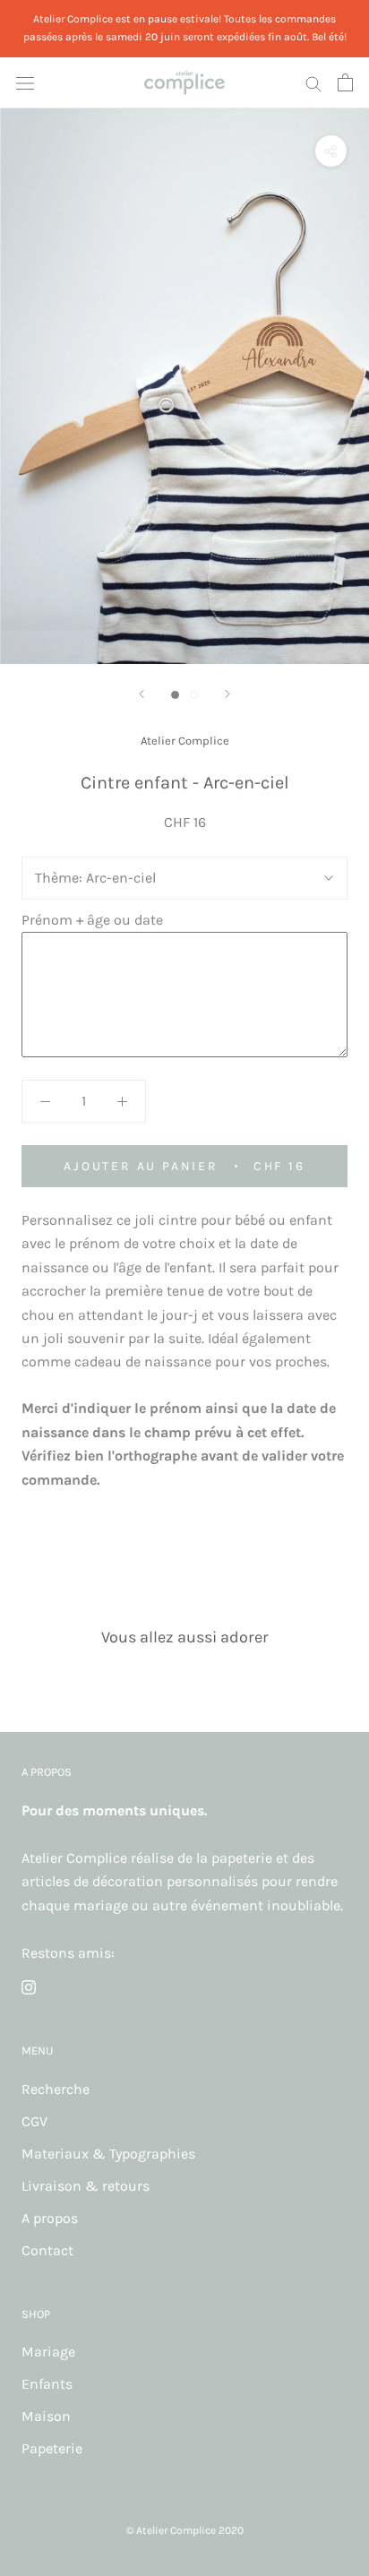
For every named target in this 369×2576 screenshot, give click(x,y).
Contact (47, 2250)
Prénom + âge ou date (92, 920)
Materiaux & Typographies (108, 2154)
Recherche (56, 2089)
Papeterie (52, 2448)
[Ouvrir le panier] (345, 82)
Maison (46, 2416)
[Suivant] (227, 694)
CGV (34, 2121)
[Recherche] (313, 82)
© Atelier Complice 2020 (185, 2530)
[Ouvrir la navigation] (25, 82)
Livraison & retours (86, 2186)
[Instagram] (29, 1986)
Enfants (47, 2384)
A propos (50, 2218)
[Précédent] (142, 694)
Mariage (48, 2352)
